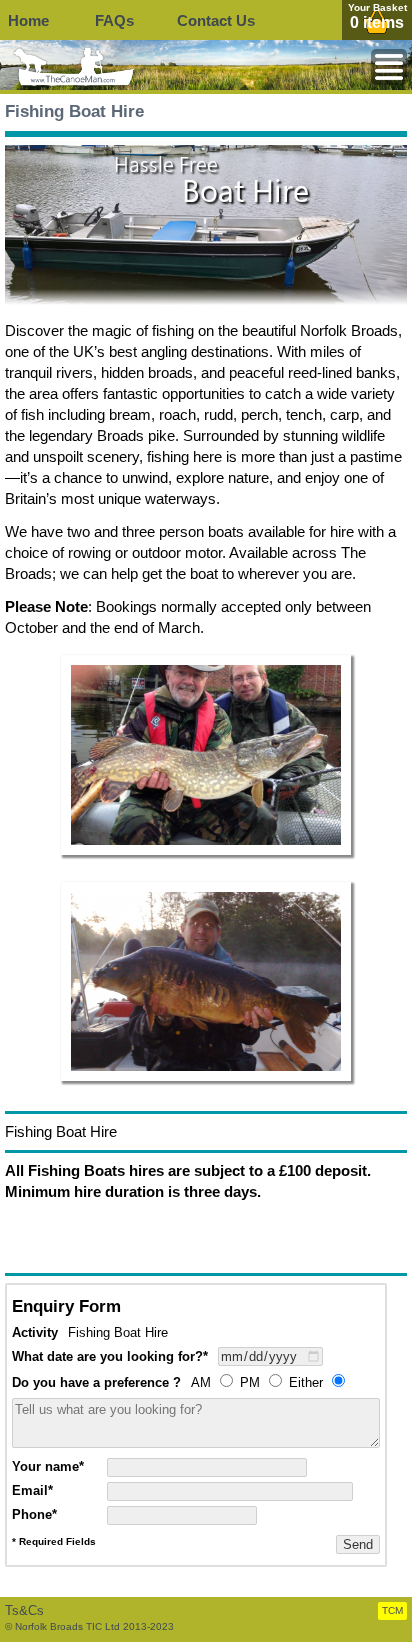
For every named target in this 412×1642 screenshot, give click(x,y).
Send (358, 1544)
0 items (377, 22)
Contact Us (216, 20)
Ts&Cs (24, 1610)
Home (28, 20)
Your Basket (377, 7)
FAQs (114, 20)
